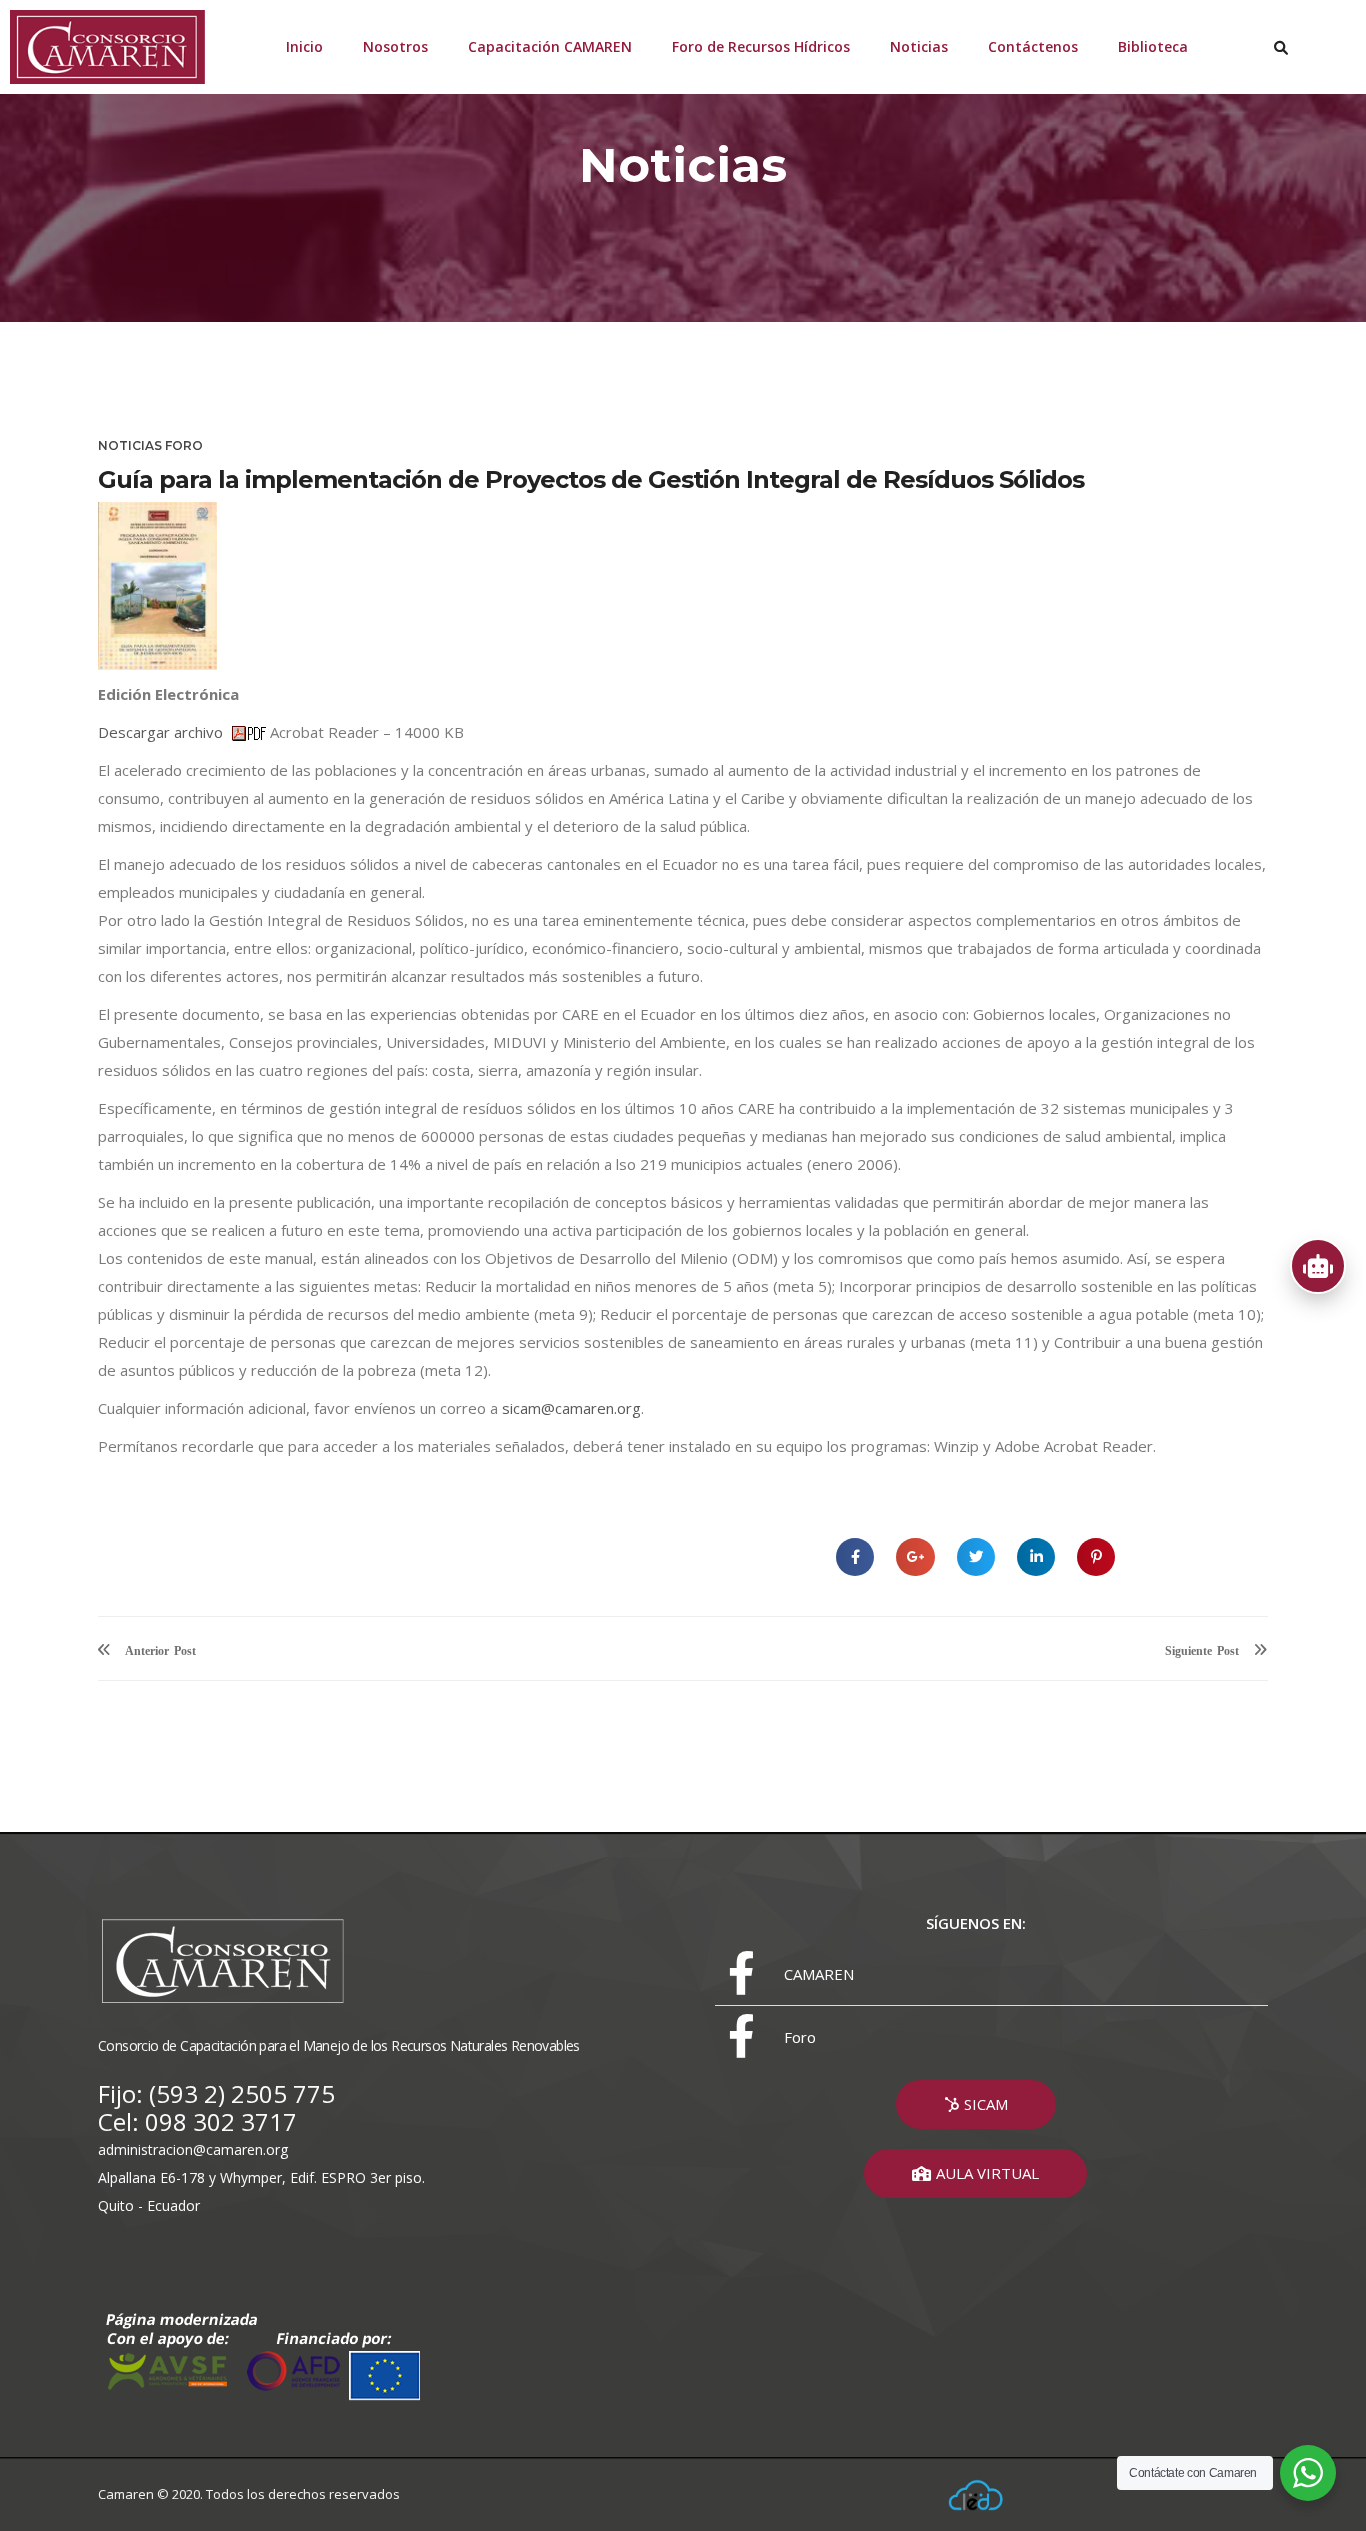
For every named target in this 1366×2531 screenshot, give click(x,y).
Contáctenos (1033, 46)
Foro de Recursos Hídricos (761, 46)
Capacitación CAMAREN (550, 46)
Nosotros (395, 46)
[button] (976, 2104)
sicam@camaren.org (571, 1408)
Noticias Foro (150, 445)
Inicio (304, 46)
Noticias (919, 46)
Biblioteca (1153, 46)
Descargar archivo (164, 732)
